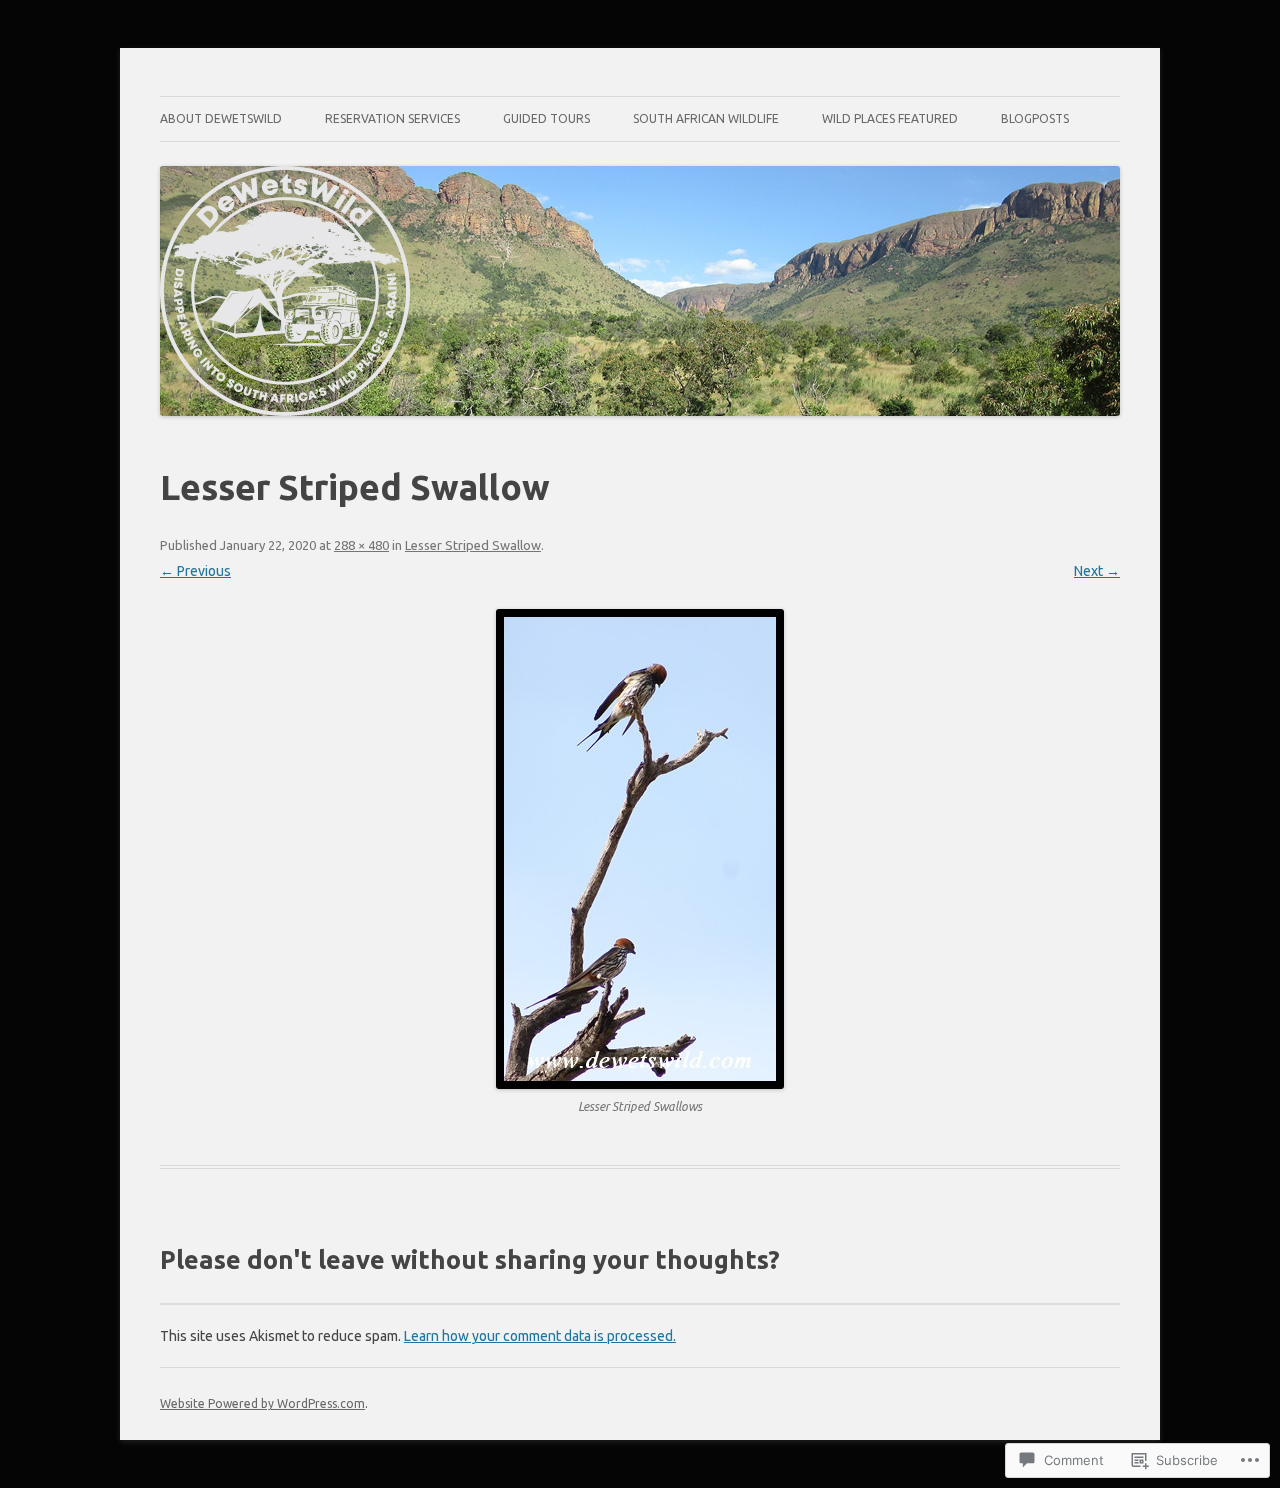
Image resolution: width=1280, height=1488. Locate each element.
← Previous (195, 571)
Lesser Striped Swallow (473, 545)
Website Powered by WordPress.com (262, 1403)
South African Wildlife (706, 118)
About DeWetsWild (221, 118)
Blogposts (1035, 118)
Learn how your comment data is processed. (540, 1336)
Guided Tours (546, 118)
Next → (1097, 571)
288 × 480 (361, 545)
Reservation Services (392, 118)
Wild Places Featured (890, 118)
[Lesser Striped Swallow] (640, 849)
